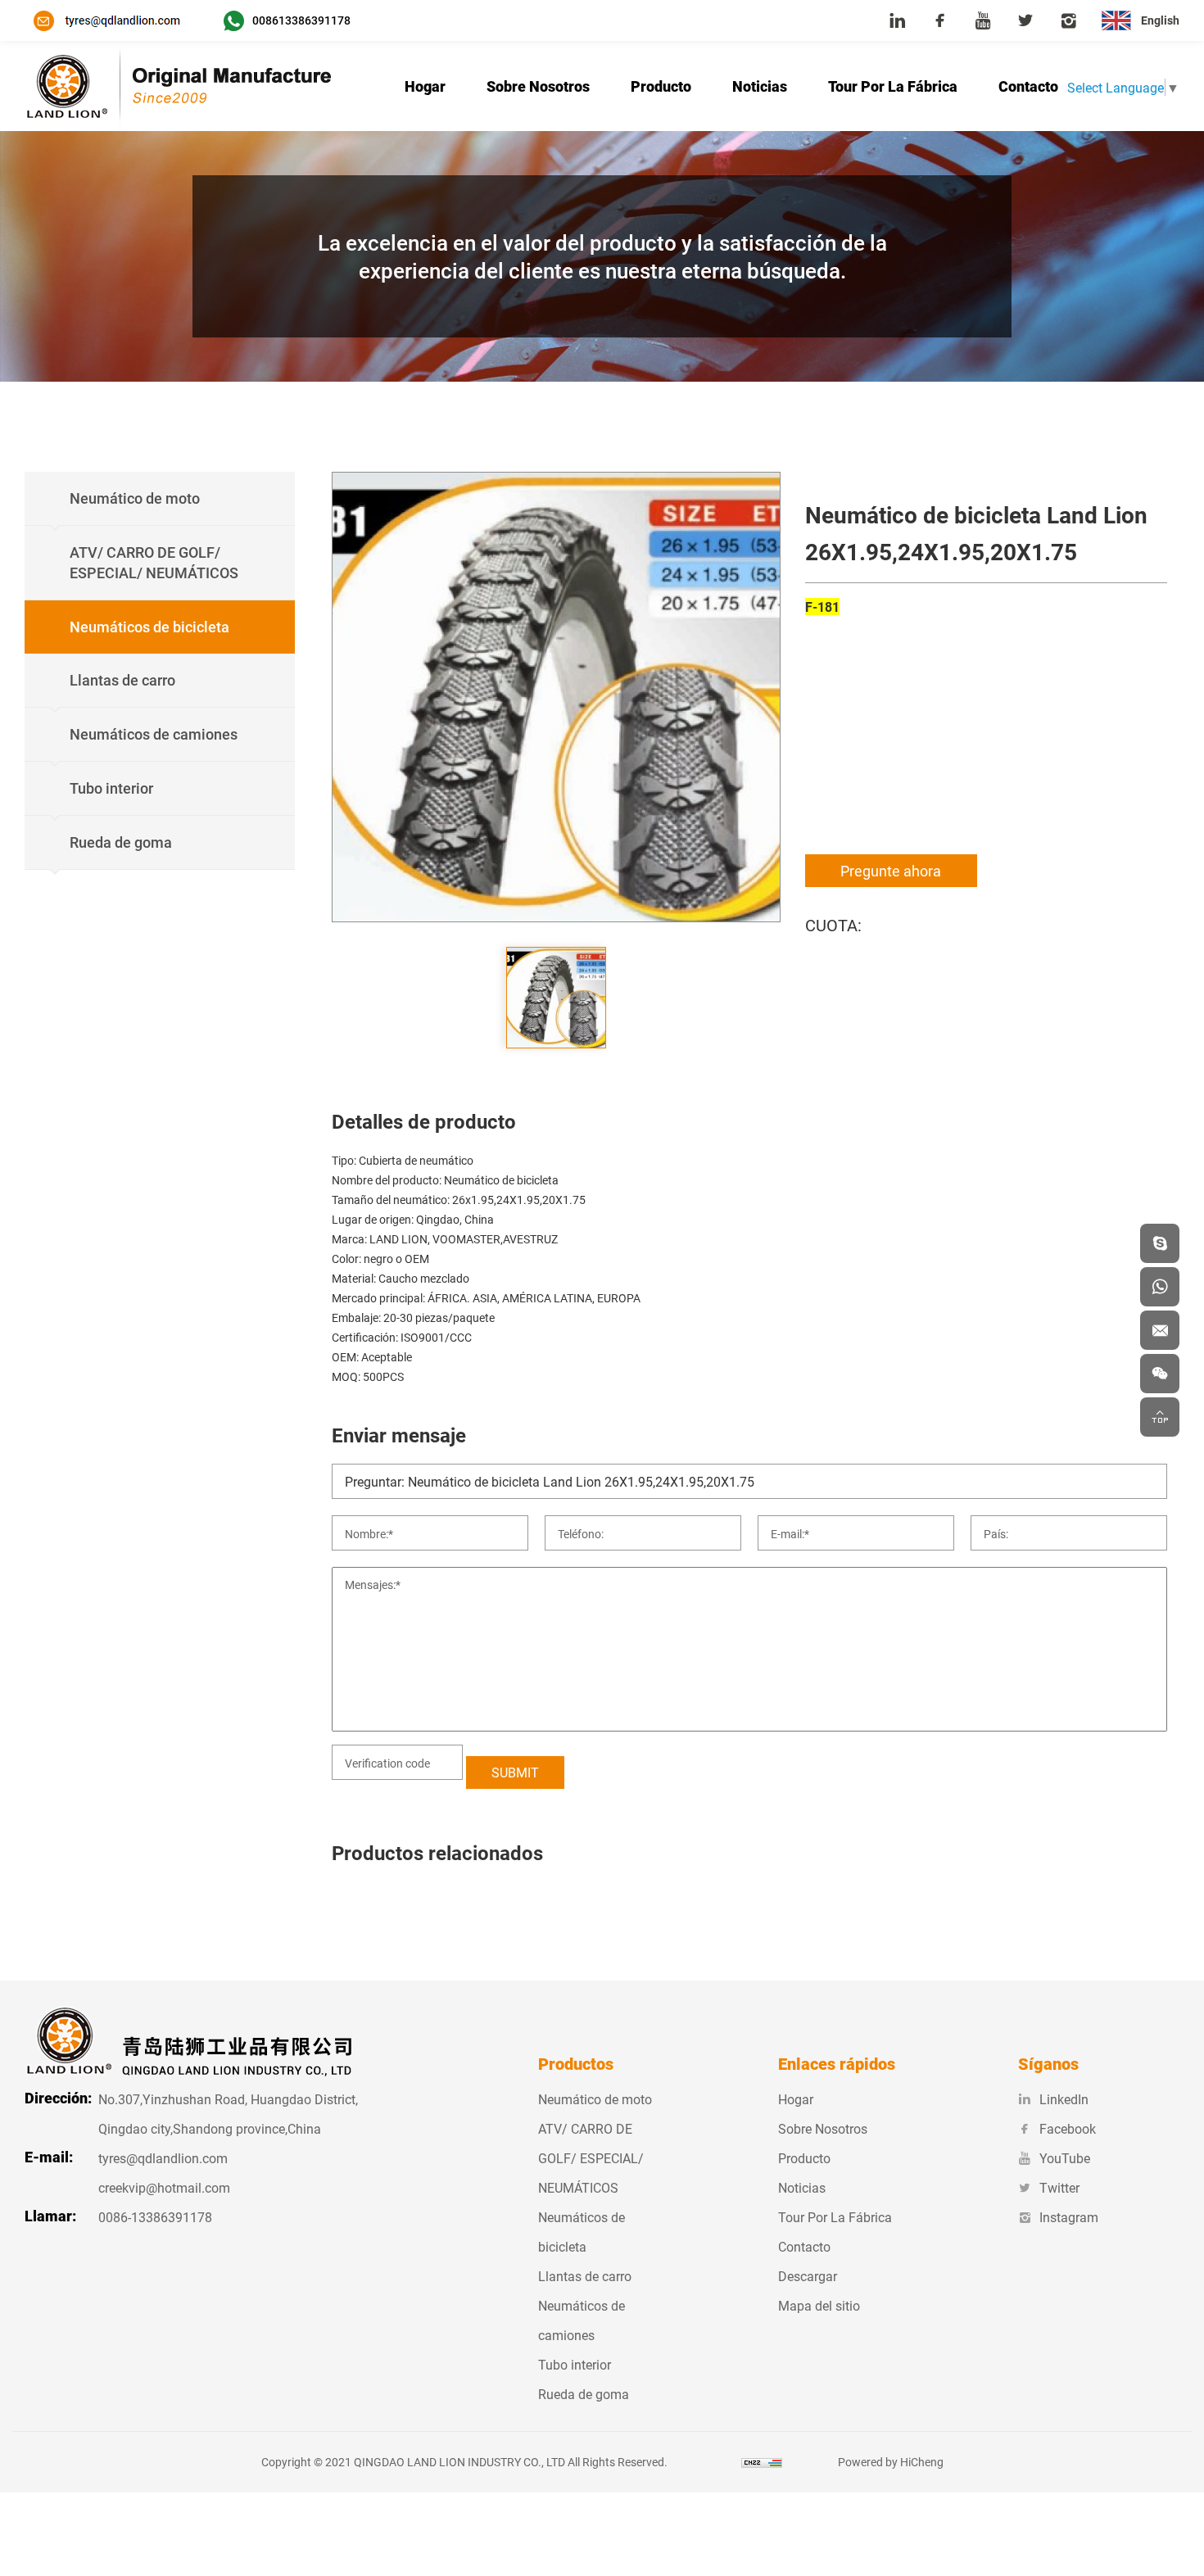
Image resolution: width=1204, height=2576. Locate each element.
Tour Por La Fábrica (893, 86)
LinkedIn (1064, 2099)
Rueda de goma (584, 2394)
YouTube (1065, 2158)
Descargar (808, 2276)
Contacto (1028, 86)
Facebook (1068, 2128)
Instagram (1069, 2217)
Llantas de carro (585, 2276)
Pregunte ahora (891, 871)
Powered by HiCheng (891, 2462)
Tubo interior (575, 2364)
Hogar (425, 86)
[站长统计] (762, 2462)
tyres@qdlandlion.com (163, 2158)
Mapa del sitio (819, 2305)
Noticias (760, 86)
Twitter (1059, 2187)
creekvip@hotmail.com (164, 2187)
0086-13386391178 (155, 2217)
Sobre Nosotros (538, 86)
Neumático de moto (595, 2099)
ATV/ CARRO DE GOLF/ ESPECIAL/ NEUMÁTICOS (591, 2158)
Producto (661, 86)
